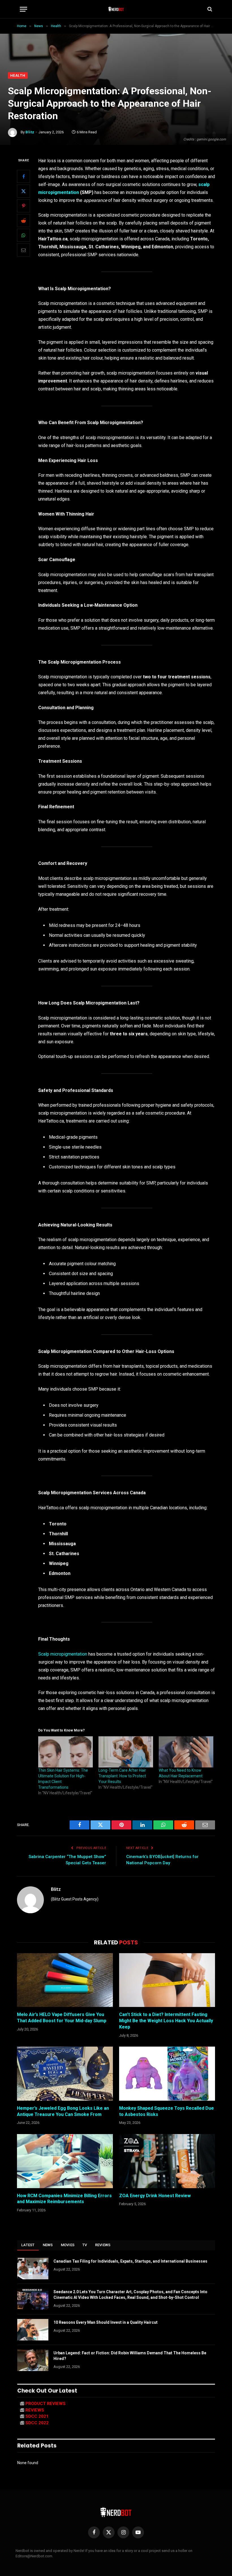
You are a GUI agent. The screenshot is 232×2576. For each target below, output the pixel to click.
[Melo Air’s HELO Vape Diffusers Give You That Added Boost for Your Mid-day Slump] (65, 1980)
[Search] (209, 9)
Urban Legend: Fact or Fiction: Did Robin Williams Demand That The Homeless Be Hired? (130, 2356)
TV (85, 2245)
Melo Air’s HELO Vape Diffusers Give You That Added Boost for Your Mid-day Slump (62, 2018)
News (48, 2245)
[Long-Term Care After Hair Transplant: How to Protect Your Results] (126, 1752)
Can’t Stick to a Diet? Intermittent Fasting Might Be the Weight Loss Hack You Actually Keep (166, 2021)
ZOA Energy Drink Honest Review (155, 2196)
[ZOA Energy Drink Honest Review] (167, 2161)
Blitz (30, 132)
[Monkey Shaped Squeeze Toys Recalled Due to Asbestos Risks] (167, 2074)
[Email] (23, 250)
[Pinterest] (23, 206)
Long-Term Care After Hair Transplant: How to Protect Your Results (122, 1776)
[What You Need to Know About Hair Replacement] (186, 1752)
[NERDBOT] (116, 9)
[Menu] (23, 9)
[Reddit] (23, 221)
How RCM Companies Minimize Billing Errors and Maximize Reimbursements (64, 2199)
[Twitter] (23, 191)
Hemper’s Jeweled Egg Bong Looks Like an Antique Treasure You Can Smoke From (63, 2111)
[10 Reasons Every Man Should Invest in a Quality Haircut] (33, 2330)
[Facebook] (23, 176)
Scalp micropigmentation (63, 1654)
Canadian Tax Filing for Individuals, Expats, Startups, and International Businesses (130, 2261)
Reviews (103, 2245)
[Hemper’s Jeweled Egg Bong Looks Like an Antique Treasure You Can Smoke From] (65, 2074)
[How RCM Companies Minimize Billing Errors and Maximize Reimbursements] (65, 2161)
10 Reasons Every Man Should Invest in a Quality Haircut (106, 2322)
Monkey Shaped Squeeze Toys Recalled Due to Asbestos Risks (167, 2111)
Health (18, 75)
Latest (28, 2245)
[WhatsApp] (23, 235)
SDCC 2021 (37, 2416)
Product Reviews (46, 2404)
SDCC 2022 (37, 2423)
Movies (68, 2245)
